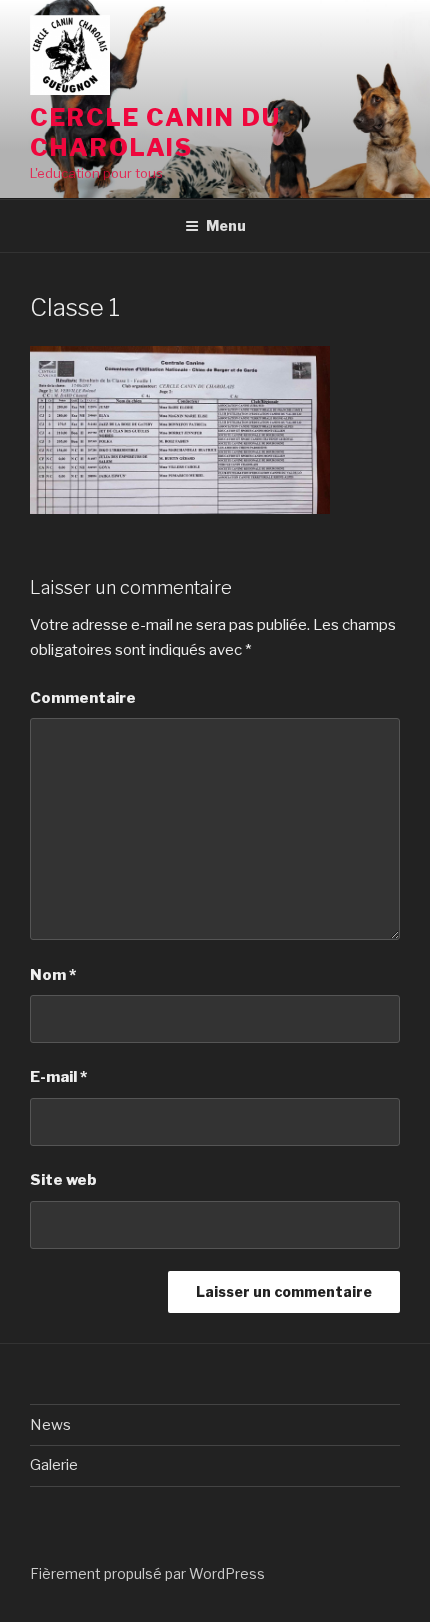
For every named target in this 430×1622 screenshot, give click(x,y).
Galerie (54, 1465)
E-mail (58, 1077)
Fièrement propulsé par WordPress (147, 1573)
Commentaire (83, 698)
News (50, 1425)
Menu (226, 225)
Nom (53, 975)
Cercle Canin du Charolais (155, 132)
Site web (63, 1180)
